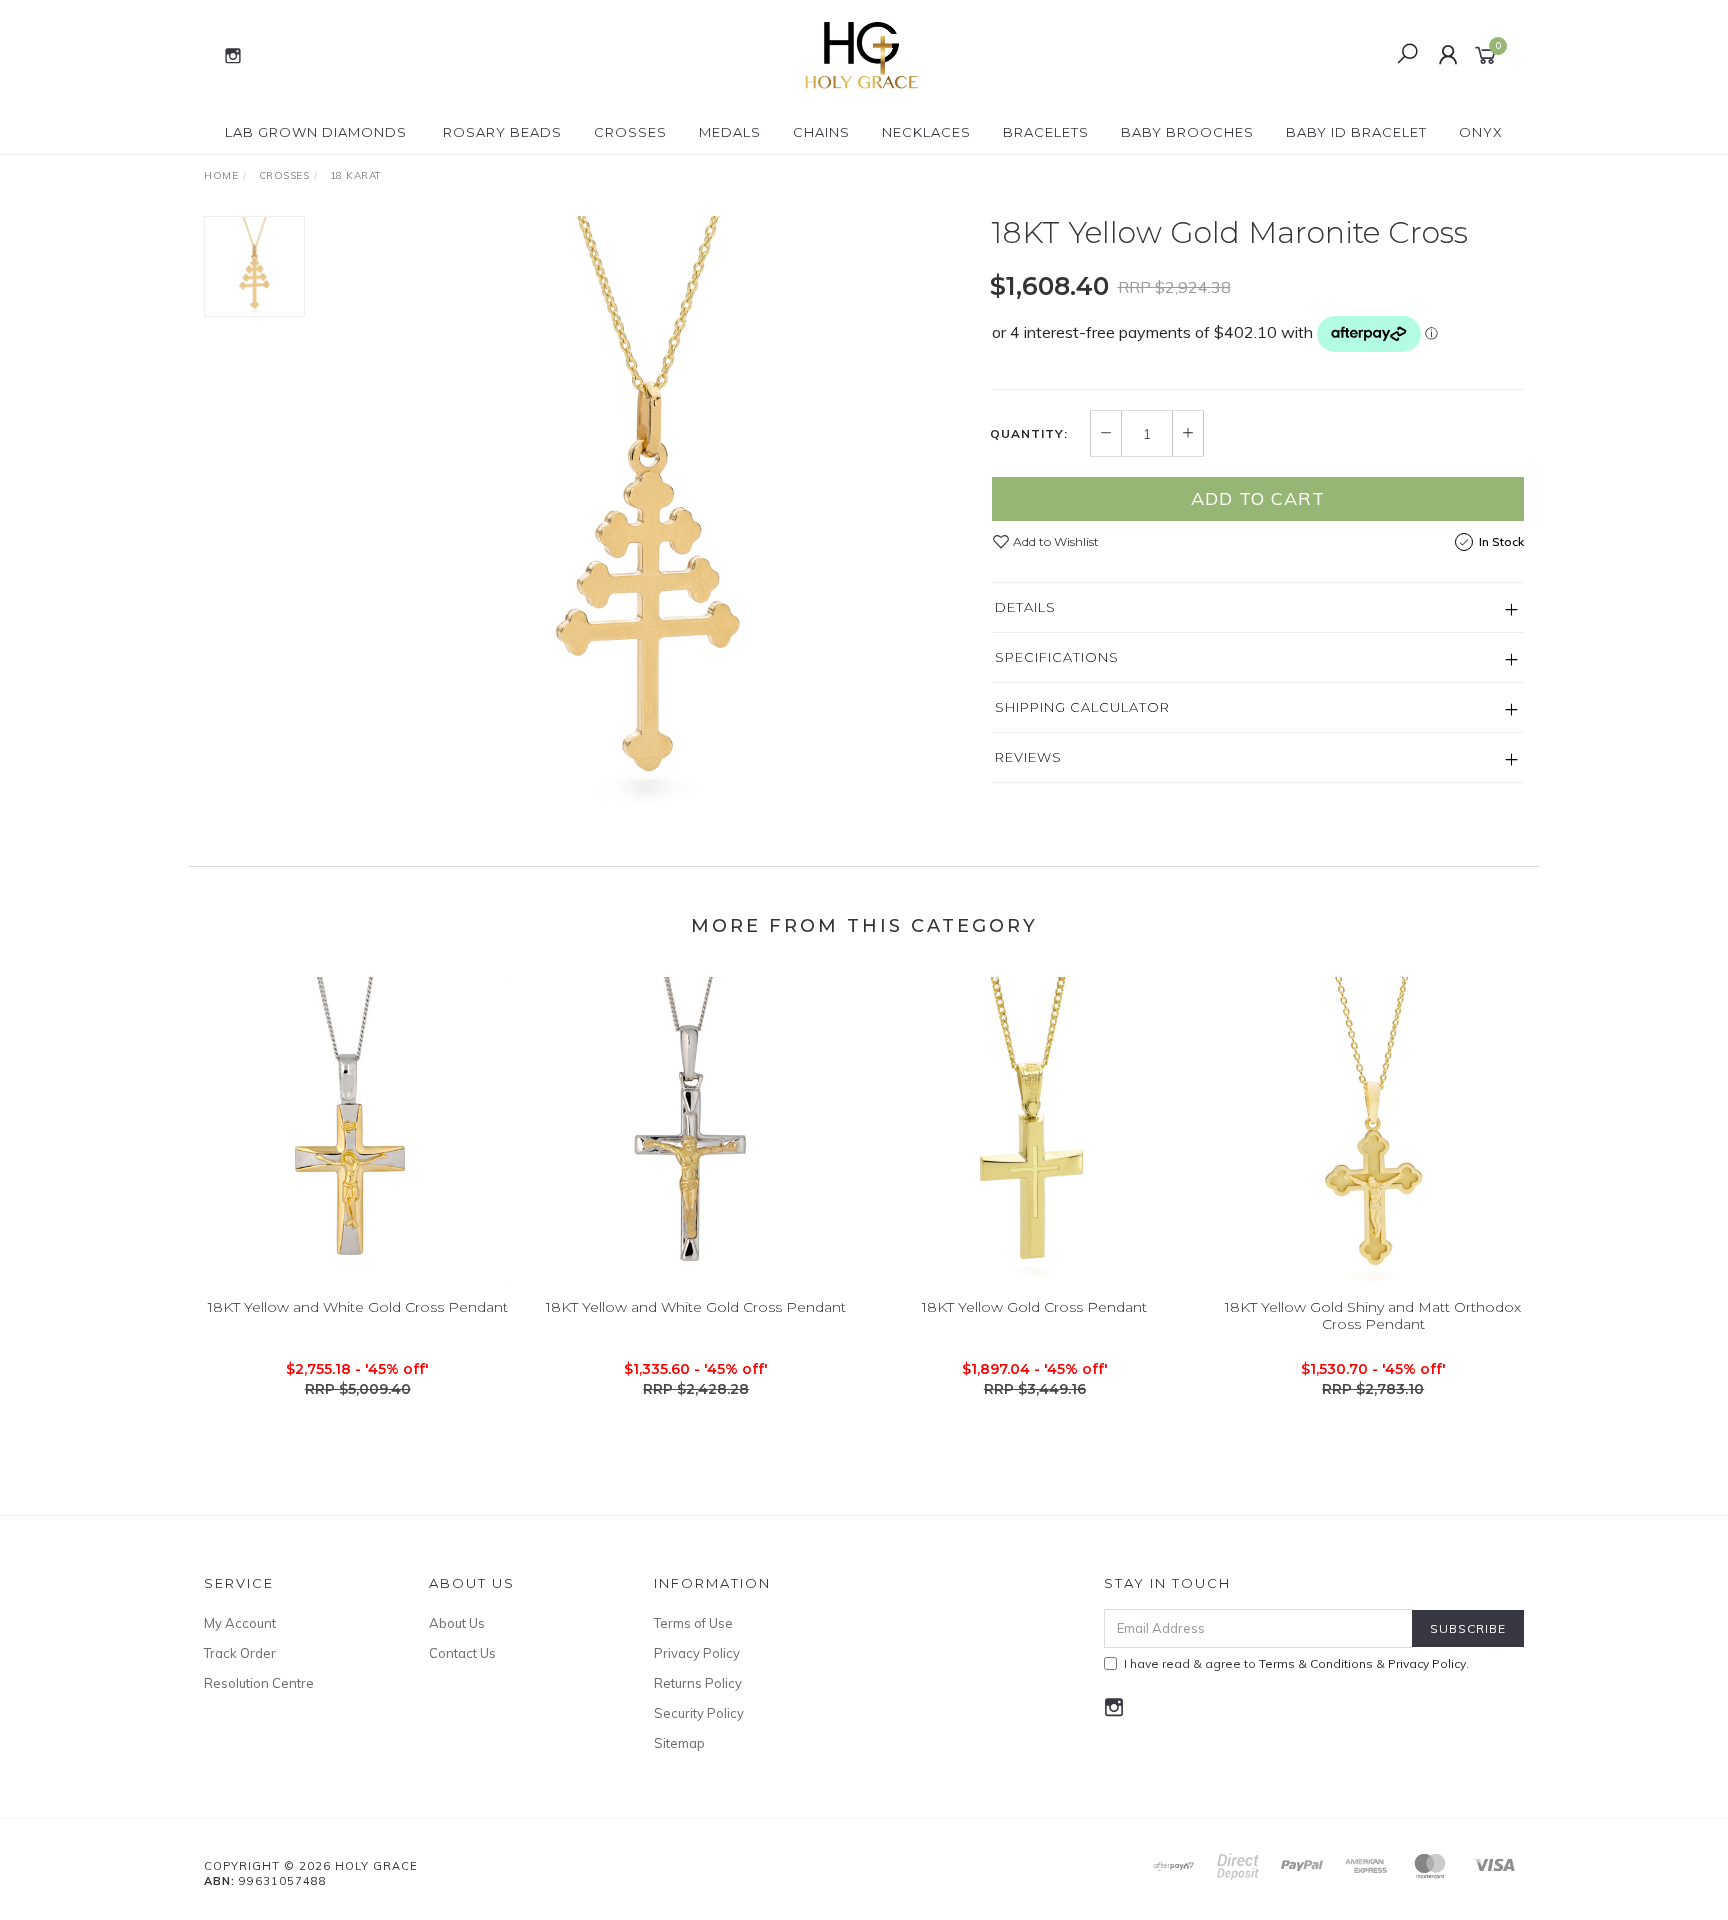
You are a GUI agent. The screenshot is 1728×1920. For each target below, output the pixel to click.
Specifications (1057, 657)
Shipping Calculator (1082, 707)
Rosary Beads (502, 132)
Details (1025, 607)
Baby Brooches (1187, 132)
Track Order (240, 1653)
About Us (457, 1623)
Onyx (1481, 132)
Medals (730, 132)
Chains (821, 132)
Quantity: (1029, 434)
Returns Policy (698, 1683)
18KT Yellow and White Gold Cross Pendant (358, 1307)
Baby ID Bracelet (1356, 132)
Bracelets (1046, 132)
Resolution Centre (259, 1683)
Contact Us (462, 1653)
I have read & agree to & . (1296, 1663)
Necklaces (926, 132)
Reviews (1028, 757)
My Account (240, 1623)
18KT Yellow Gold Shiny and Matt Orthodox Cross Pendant (1373, 1315)
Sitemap (679, 1743)
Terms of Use (693, 1623)
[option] (648, 516)
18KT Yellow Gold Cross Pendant (1034, 1307)
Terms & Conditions (1316, 1663)
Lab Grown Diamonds (316, 132)
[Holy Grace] (862, 54)
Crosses (630, 132)
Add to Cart (1258, 498)
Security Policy (699, 1713)
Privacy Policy (697, 1653)
